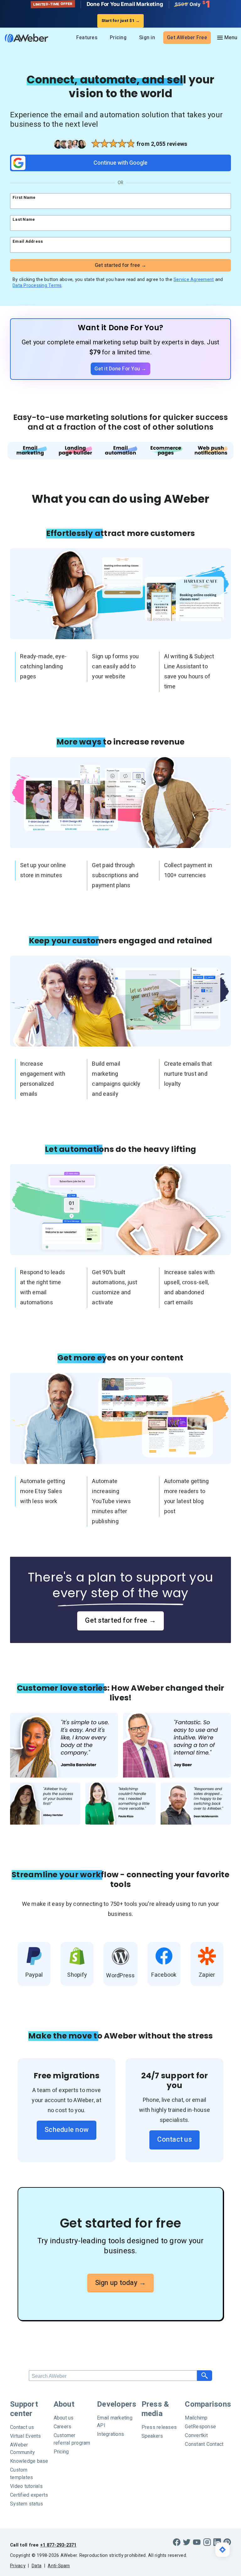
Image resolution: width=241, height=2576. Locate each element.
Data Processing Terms (37, 286)
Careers (63, 2427)
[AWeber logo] (25, 38)
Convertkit (196, 2436)
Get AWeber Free (187, 38)
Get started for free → (120, 1620)
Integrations (110, 2434)
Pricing (118, 38)
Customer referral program (72, 2439)
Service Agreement (194, 280)
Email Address (28, 241)
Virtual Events (26, 2436)
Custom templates (21, 2474)
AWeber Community (22, 2449)
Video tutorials (26, 2486)
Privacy (18, 2566)
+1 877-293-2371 (58, 2545)
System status (27, 2504)
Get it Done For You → (120, 369)
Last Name (24, 219)
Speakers (152, 2436)
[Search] (205, 2376)
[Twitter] (187, 2542)
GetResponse (200, 2427)
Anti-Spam (59, 2566)
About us (64, 2418)
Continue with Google (120, 163)
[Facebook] (177, 2542)
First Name (24, 197)
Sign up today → (121, 2283)
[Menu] (227, 38)
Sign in (147, 38)
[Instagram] (207, 2542)
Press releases (159, 2427)
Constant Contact (204, 2444)
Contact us (174, 2139)
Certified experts (29, 2495)
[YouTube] (197, 2542)
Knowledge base (29, 2461)
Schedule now (67, 2130)
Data (37, 2566)
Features (87, 38)
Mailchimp (196, 2418)
